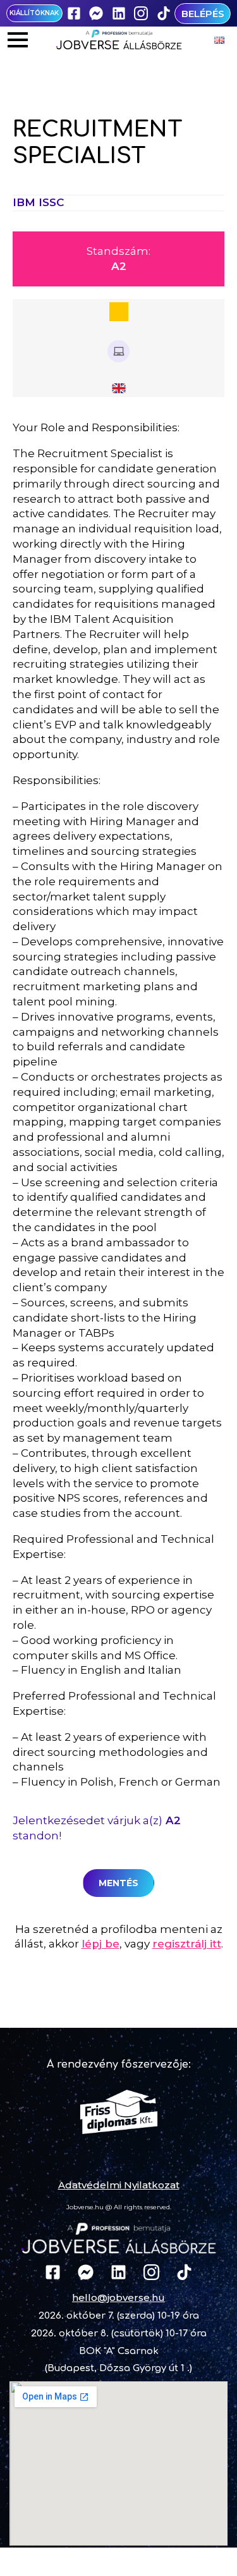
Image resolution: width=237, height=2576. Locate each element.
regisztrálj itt (187, 1944)
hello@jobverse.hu (118, 2297)
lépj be (100, 1944)
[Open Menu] (18, 40)
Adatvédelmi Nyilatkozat (119, 2185)
